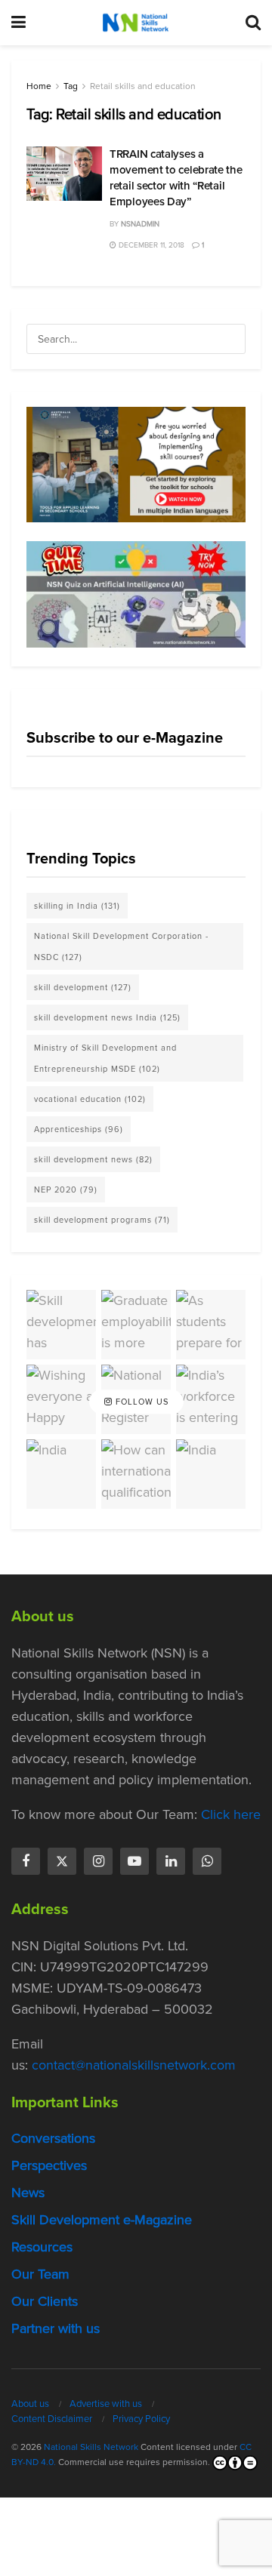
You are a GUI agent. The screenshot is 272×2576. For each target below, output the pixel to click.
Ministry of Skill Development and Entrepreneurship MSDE (105, 1058)
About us (30, 2404)
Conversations (53, 2138)
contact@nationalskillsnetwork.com (134, 2065)
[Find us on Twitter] (62, 1861)
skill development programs (102, 1220)
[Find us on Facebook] (26, 1861)
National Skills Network (91, 2447)
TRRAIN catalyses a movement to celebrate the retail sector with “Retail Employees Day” (176, 178)
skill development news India (107, 1017)
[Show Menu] (19, 23)
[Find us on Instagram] (98, 1861)
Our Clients (45, 2301)
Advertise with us (106, 2404)
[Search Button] (253, 23)
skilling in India (77, 906)
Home (39, 86)
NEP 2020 (66, 1190)
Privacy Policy (141, 2419)
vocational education (90, 1099)
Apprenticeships (79, 1129)
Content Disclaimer (52, 2419)
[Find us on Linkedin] (171, 1861)
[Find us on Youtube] (134, 1861)
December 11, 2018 (150, 245)
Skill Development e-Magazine (102, 2220)
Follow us (141, 1402)
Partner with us (56, 2328)
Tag (71, 86)
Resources (42, 2247)
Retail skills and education (143, 86)
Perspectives (49, 2165)
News (28, 2193)
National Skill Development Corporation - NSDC (121, 946)
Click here (231, 1814)
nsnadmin (140, 224)
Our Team (40, 2274)
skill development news (93, 1159)
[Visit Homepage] (135, 23)
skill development (83, 987)
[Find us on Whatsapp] (207, 1861)
